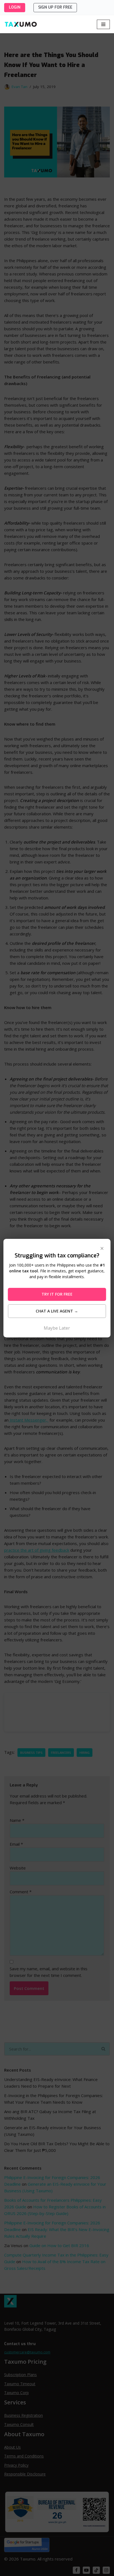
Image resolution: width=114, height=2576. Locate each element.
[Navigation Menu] (103, 24)
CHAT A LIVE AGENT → (57, 1311)
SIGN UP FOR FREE (55, 7)
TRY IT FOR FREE (57, 1294)
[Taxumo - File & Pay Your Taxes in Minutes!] (21, 24)
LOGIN (15, 7)
